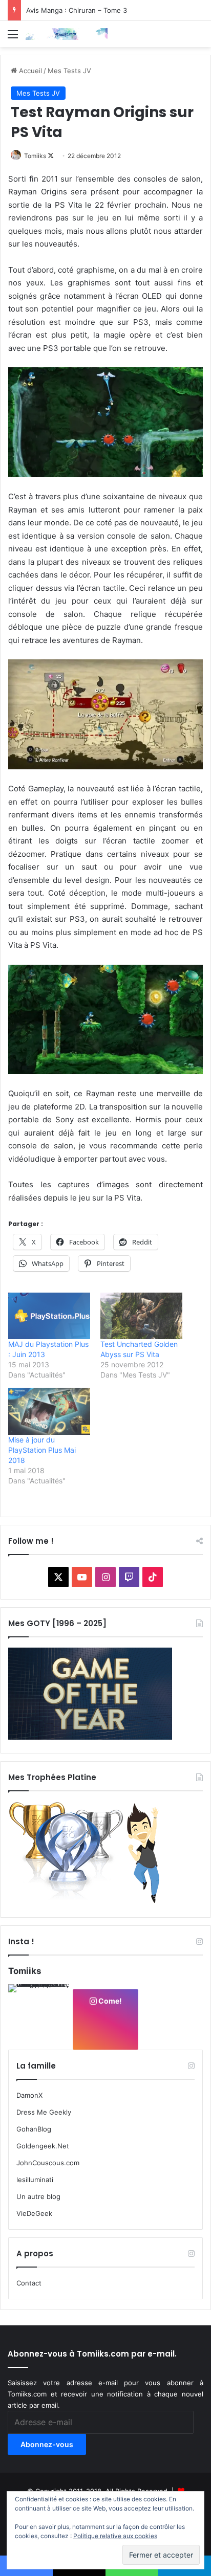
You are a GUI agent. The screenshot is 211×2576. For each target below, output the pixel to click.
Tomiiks (35, 156)
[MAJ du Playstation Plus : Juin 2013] (49, 1316)
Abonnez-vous (47, 2444)
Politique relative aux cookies (115, 2536)
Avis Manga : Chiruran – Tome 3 (77, 10)
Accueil (29, 71)
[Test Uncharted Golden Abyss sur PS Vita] (141, 1316)
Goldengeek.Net (43, 2146)
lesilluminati (35, 2180)
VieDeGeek (34, 2213)
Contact (29, 2283)
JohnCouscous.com (48, 2163)
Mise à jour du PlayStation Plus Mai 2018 (42, 1450)
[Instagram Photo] (40, 2016)
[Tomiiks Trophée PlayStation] (90, 1901)
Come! (109, 2001)
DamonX (29, 2095)
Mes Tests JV (69, 71)
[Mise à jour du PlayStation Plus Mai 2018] (49, 1411)
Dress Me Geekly (44, 2112)
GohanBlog (34, 2129)
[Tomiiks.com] (67, 34)
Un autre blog (38, 2196)
